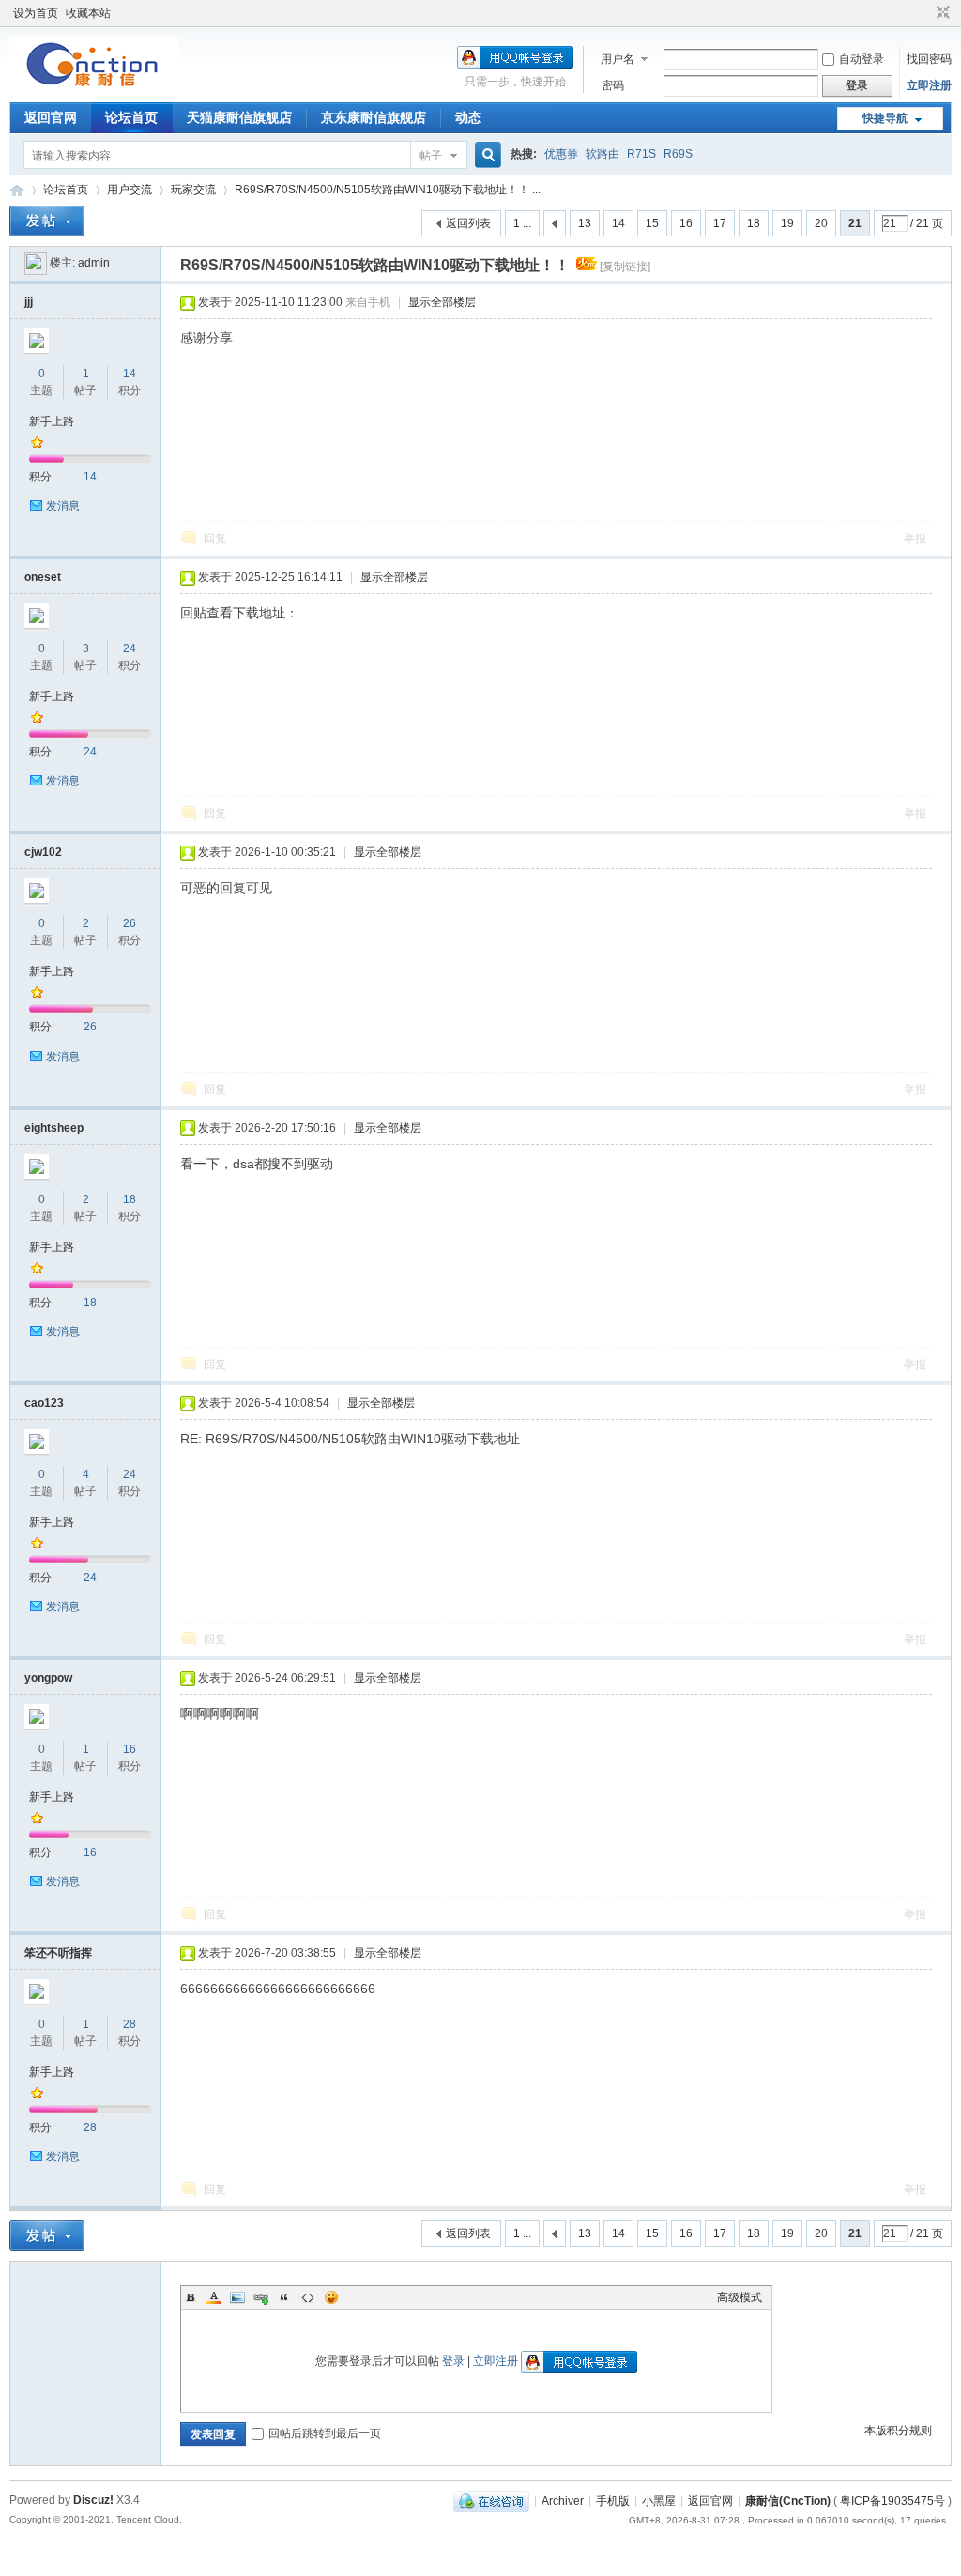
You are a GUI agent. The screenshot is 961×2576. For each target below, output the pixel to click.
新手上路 (52, 421)
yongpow (48, 1678)
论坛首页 (131, 117)
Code (308, 2297)
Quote (284, 2297)
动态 (468, 117)
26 (130, 923)
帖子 (431, 156)
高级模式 (740, 2297)
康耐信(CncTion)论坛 (17, 190)
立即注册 (929, 85)
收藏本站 (88, 13)
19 (787, 223)
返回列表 (468, 223)
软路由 (603, 154)
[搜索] (485, 155)
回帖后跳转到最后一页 (325, 2433)
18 (754, 223)
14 (618, 223)
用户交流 (130, 190)
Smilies (331, 2297)
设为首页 (36, 13)
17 (720, 223)
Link (261, 2297)
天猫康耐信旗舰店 (239, 117)
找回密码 (929, 59)
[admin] (36, 263)
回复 (215, 539)
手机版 (613, 2501)
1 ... (522, 223)
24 (130, 648)
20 (821, 223)
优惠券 (561, 154)
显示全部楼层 (442, 302)
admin (94, 263)
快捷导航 (885, 118)
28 (130, 2024)
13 (585, 223)
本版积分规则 (898, 2431)
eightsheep (54, 1128)
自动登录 (862, 59)
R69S (678, 154)
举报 (915, 539)
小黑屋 (659, 2501)
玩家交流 (193, 190)
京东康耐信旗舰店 (374, 117)
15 (652, 223)
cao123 (44, 1403)
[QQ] (491, 2501)
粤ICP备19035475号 (892, 2501)
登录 (453, 2361)
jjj (29, 302)
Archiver (563, 2501)
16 (686, 223)
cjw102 (43, 852)
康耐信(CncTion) (788, 2501)
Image (237, 2297)
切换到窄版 (941, 13)
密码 (613, 85)
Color (214, 2297)
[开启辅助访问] (925, 13)
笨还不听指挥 (58, 1953)
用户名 (618, 59)
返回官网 (51, 117)
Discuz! (93, 2500)
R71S (641, 154)
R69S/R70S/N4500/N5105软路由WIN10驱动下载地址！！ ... (388, 190)
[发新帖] (47, 221)
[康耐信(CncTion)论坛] (94, 89)
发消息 (63, 506)
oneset (43, 577)
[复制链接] (625, 267)
